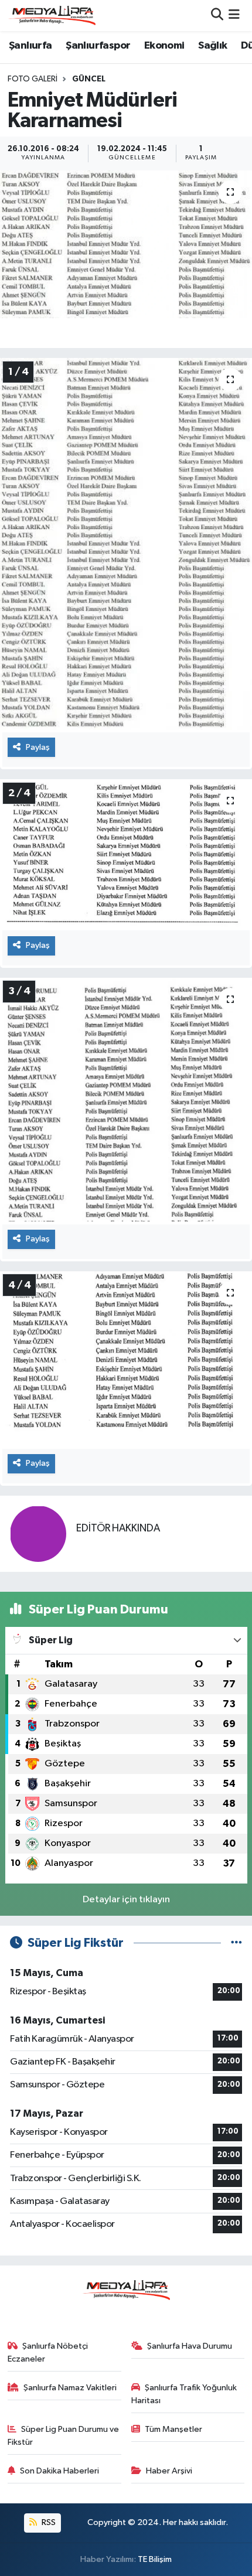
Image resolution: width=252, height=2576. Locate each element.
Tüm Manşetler (173, 2429)
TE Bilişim (155, 2559)
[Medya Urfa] (52, 15)
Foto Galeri (33, 79)
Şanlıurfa (30, 46)
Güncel (89, 79)
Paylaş (38, 747)
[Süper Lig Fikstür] (236, 1943)
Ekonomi (164, 46)
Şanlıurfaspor (98, 46)
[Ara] (217, 16)
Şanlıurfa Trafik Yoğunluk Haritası (184, 2394)
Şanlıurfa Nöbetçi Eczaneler (48, 2352)
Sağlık (212, 46)
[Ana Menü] (234, 16)
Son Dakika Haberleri (59, 2471)
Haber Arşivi (169, 2471)
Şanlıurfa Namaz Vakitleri (70, 2388)
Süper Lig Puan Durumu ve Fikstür (64, 2436)
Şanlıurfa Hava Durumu (190, 2346)
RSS (48, 2522)
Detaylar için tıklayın (126, 1900)
